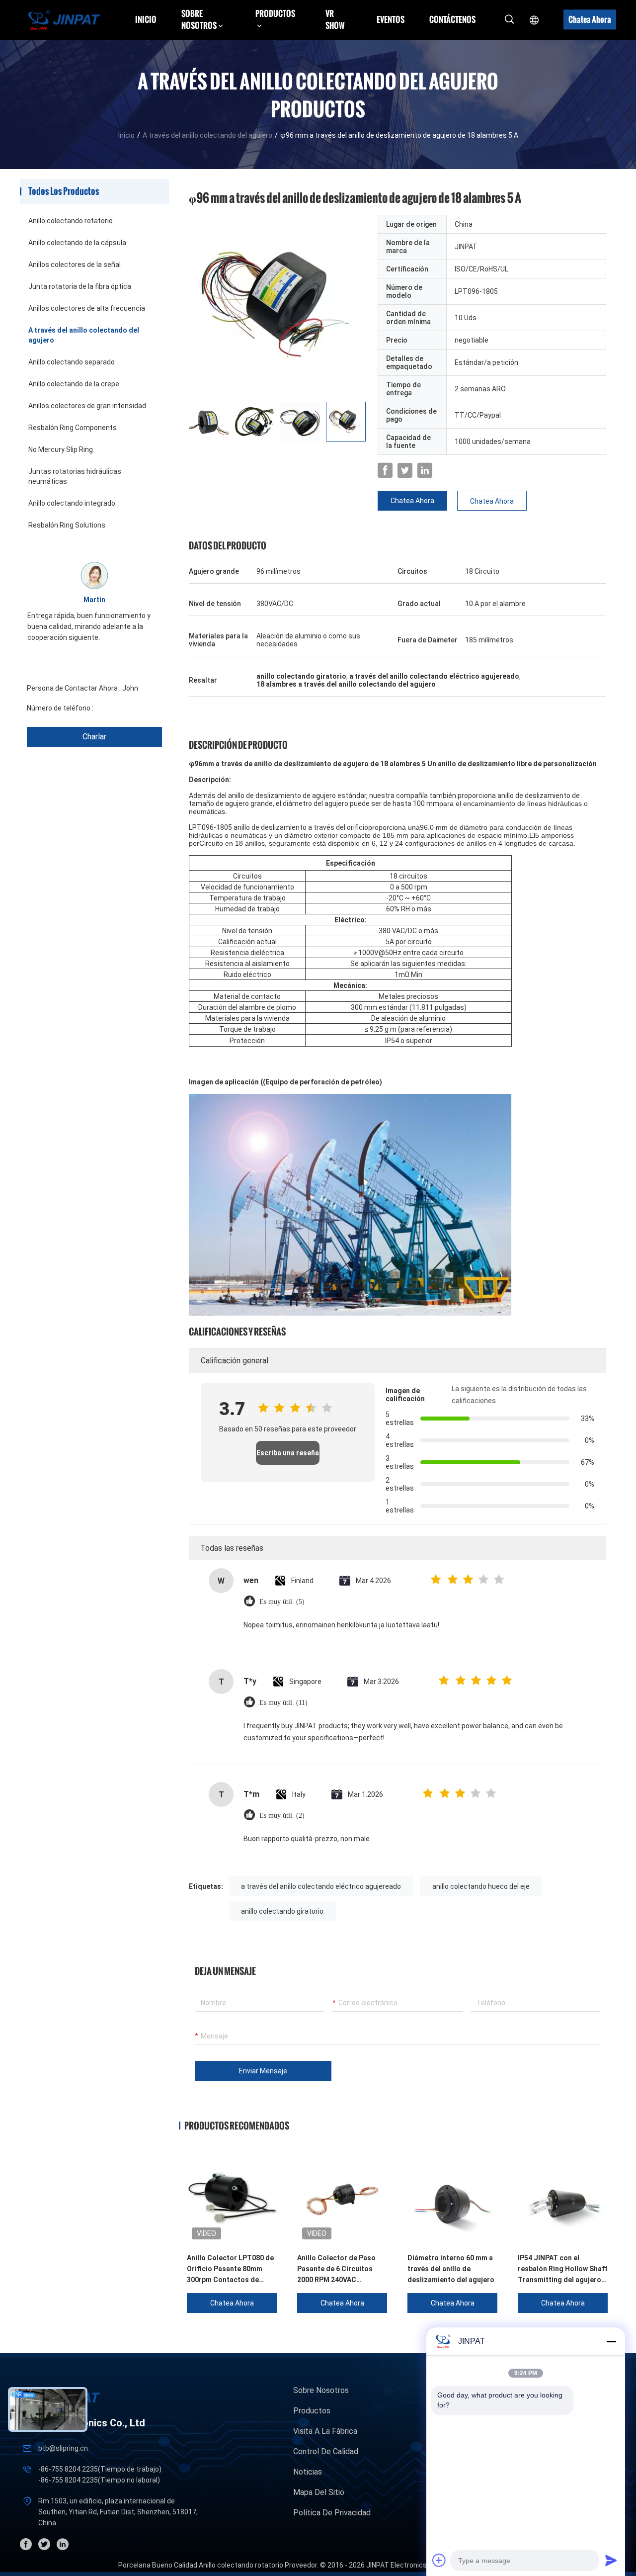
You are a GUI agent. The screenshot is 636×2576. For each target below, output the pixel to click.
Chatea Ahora (590, 19)
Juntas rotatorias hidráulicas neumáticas (75, 476)
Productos (312, 2411)
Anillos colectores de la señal (75, 265)
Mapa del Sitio (319, 2492)
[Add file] (439, 2560)
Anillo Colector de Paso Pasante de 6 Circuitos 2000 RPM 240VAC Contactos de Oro (336, 2269)
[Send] (611, 2560)
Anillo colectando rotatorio (71, 221)
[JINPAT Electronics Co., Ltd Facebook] (385, 470)
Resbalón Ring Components (73, 428)
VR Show (335, 19)
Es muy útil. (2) (282, 1816)
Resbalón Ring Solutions (67, 525)
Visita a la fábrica (325, 2431)
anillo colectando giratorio (282, 1911)
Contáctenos (452, 19)
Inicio (146, 19)
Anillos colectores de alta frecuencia (87, 308)
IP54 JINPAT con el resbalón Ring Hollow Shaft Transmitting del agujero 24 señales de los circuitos (563, 2269)
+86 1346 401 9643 (125, 708)
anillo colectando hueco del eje (481, 1886)
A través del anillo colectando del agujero (207, 135)
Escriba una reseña (288, 1453)
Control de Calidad (326, 2451)
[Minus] (611, 2341)
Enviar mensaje (263, 2071)
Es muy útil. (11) (283, 1703)
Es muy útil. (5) (282, 1602)
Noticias (308, 2472)
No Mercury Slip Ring (61, 449)
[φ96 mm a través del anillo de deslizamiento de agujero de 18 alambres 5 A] (278, 304)
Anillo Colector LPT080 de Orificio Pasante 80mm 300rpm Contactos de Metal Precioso (230, 2269)
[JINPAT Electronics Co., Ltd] (64, 20)
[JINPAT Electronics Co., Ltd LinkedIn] (425, 470)
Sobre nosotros (321, 2390)
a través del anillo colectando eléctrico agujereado (321, 1886)
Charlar (94, 737)
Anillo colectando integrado (72, 503)
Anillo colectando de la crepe (74, 384)
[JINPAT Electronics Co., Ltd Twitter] (405, 470)
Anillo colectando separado (72, 362)
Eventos (391, 19)
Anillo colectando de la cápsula (77, 243)
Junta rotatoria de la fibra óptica (80, 286)
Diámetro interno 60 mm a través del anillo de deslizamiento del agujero (451, 2269)
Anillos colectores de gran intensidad (87, 406)
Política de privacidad (332, 2513)
